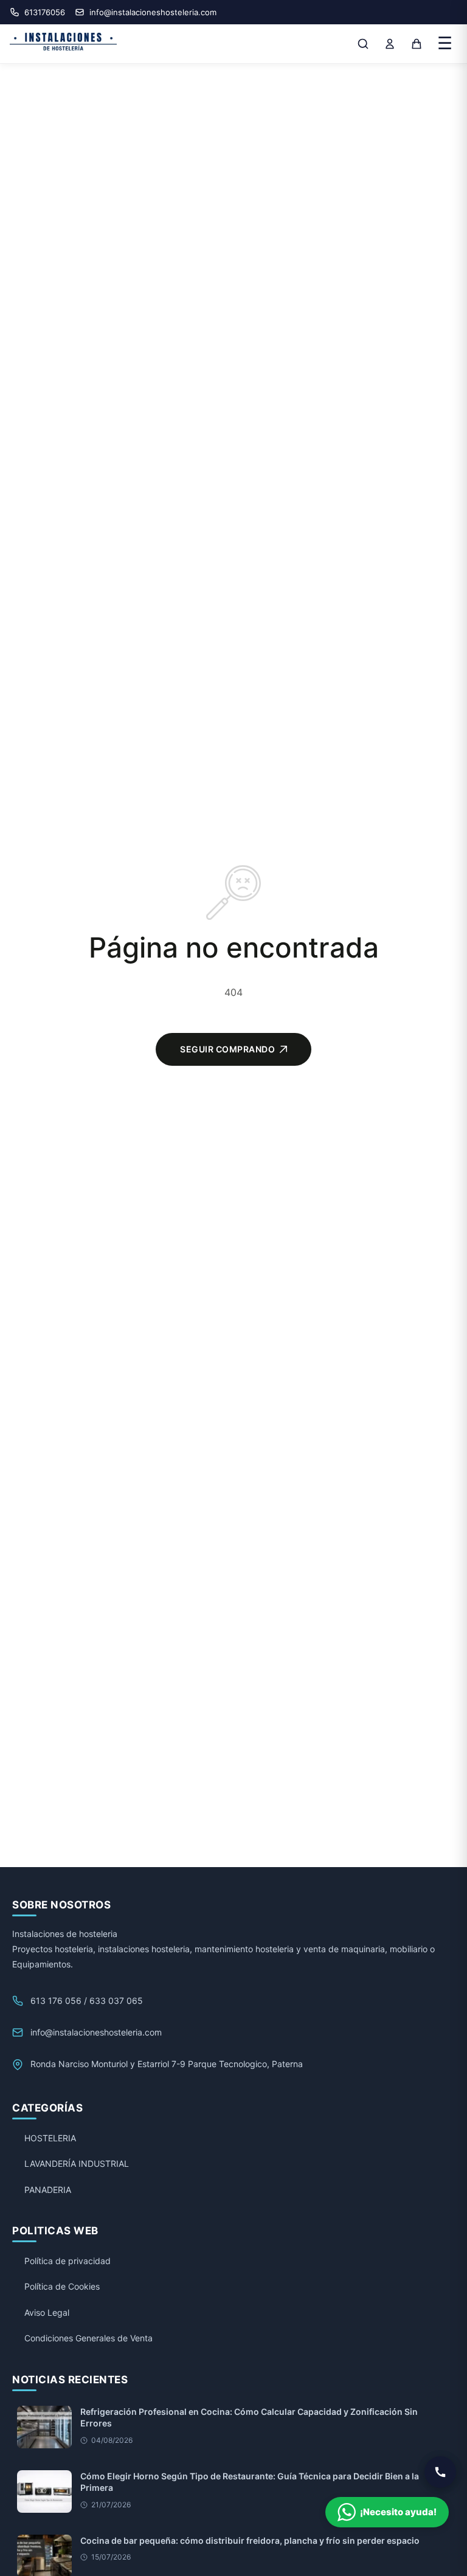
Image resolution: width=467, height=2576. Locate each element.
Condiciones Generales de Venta (88, 2338)
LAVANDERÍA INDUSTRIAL (77, 2163)
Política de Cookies (62, 2286)
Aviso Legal (47, 2312)
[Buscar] (363, 44)
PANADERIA (48, 2190)
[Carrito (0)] (417, 44)
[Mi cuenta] (390, 44)
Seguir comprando (227, 1049)
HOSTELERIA (50, 2138)
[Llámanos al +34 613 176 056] (440, 2472)
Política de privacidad (67, 2261)
